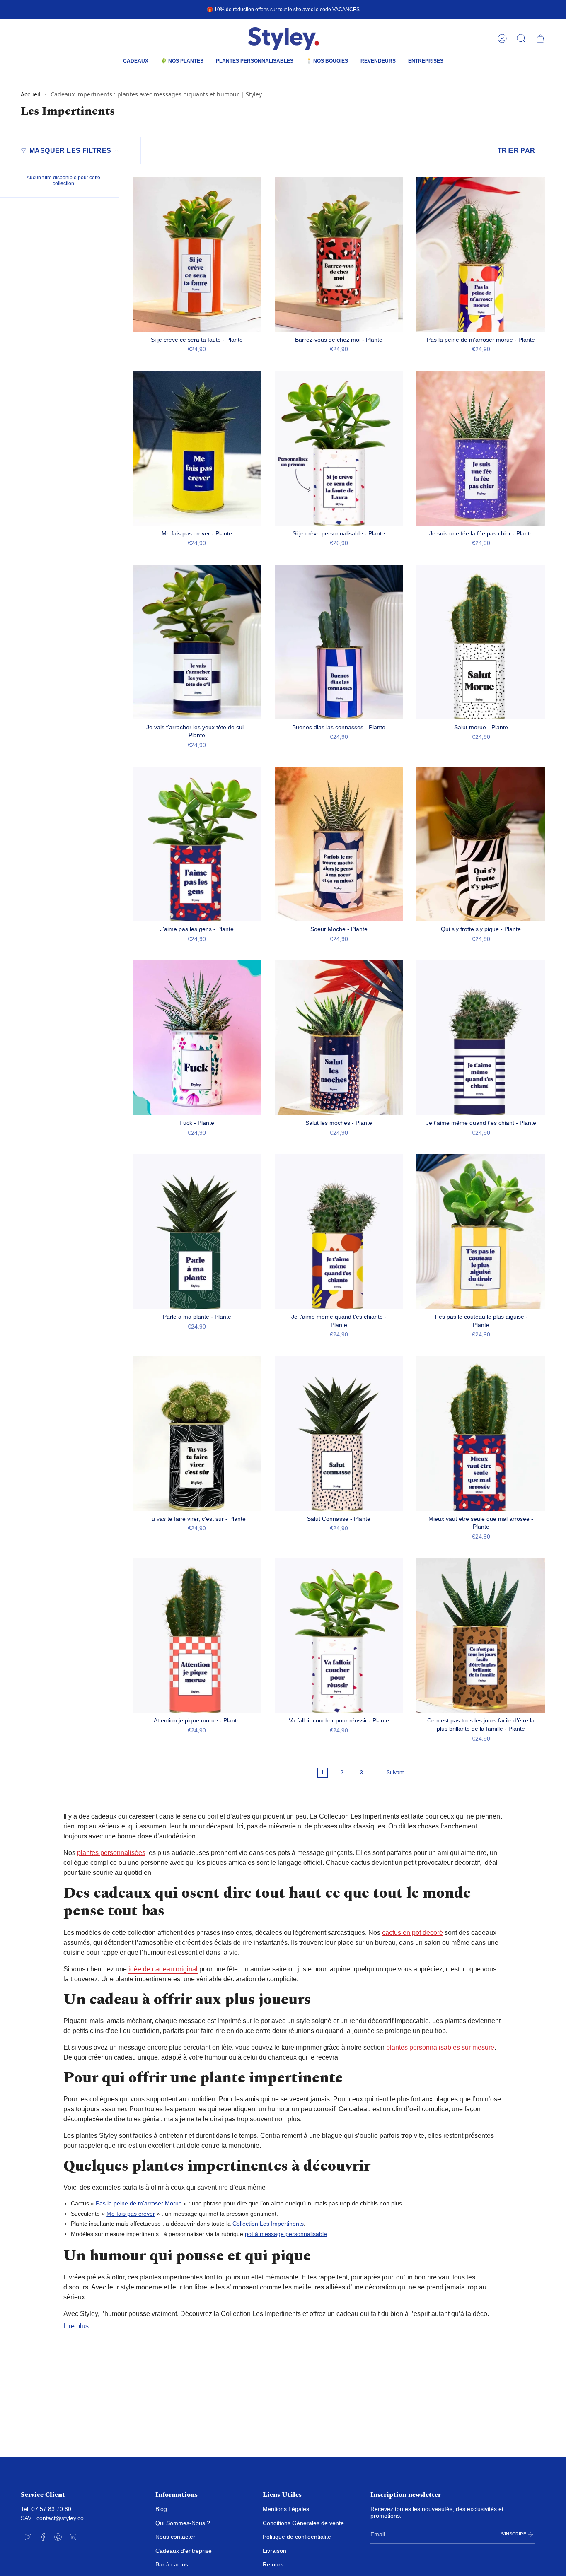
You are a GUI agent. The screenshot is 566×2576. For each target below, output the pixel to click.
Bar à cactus (172, 2564)
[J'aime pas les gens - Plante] (197, 844)
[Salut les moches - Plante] (339, 1038)
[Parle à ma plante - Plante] (197, 1231)
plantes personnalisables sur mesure (440, 2047)
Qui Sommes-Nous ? (183, 2523)
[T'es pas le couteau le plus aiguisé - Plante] (481, 1231)
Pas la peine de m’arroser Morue (139, 2203)
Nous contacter (175, 2537)
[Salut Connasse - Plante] (339, 1434)
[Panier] (540, 39)
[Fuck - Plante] (197, 1038)
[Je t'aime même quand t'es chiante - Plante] (339, 1231)
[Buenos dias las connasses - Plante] (339, 642)
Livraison (275, 2551)
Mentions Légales (286, 2509)
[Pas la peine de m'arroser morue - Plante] (481, 254)
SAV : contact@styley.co (52, 2518)
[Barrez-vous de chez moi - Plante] (339, 254)
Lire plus (76, 2326)
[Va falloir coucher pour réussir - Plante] (339, 1636)
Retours (273, 2564)
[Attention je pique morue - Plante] (197, 1636)
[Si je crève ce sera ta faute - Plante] (197, 254)
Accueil (31, 94)
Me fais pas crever (131, 2214)
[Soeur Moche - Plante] (339, 844)
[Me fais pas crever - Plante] (197, 448)
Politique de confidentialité (297, 2537)
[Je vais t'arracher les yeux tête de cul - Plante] (197, 642)
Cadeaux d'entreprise (184, 2551)
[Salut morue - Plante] (481, 642)
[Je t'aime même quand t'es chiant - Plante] (481, 1038)
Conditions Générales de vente (303, 2523)
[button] (136, 62)
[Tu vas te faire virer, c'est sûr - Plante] (197, 1434)
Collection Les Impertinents (268, 2224)
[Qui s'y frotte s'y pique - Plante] (481, 844)
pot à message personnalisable (286, 2234)
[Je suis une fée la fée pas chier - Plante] (481, 448)
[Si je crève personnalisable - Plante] (339, 448)
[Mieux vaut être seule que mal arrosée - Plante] (481, 1434)
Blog (161, 2509)
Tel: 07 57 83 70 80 (46, 2509)
